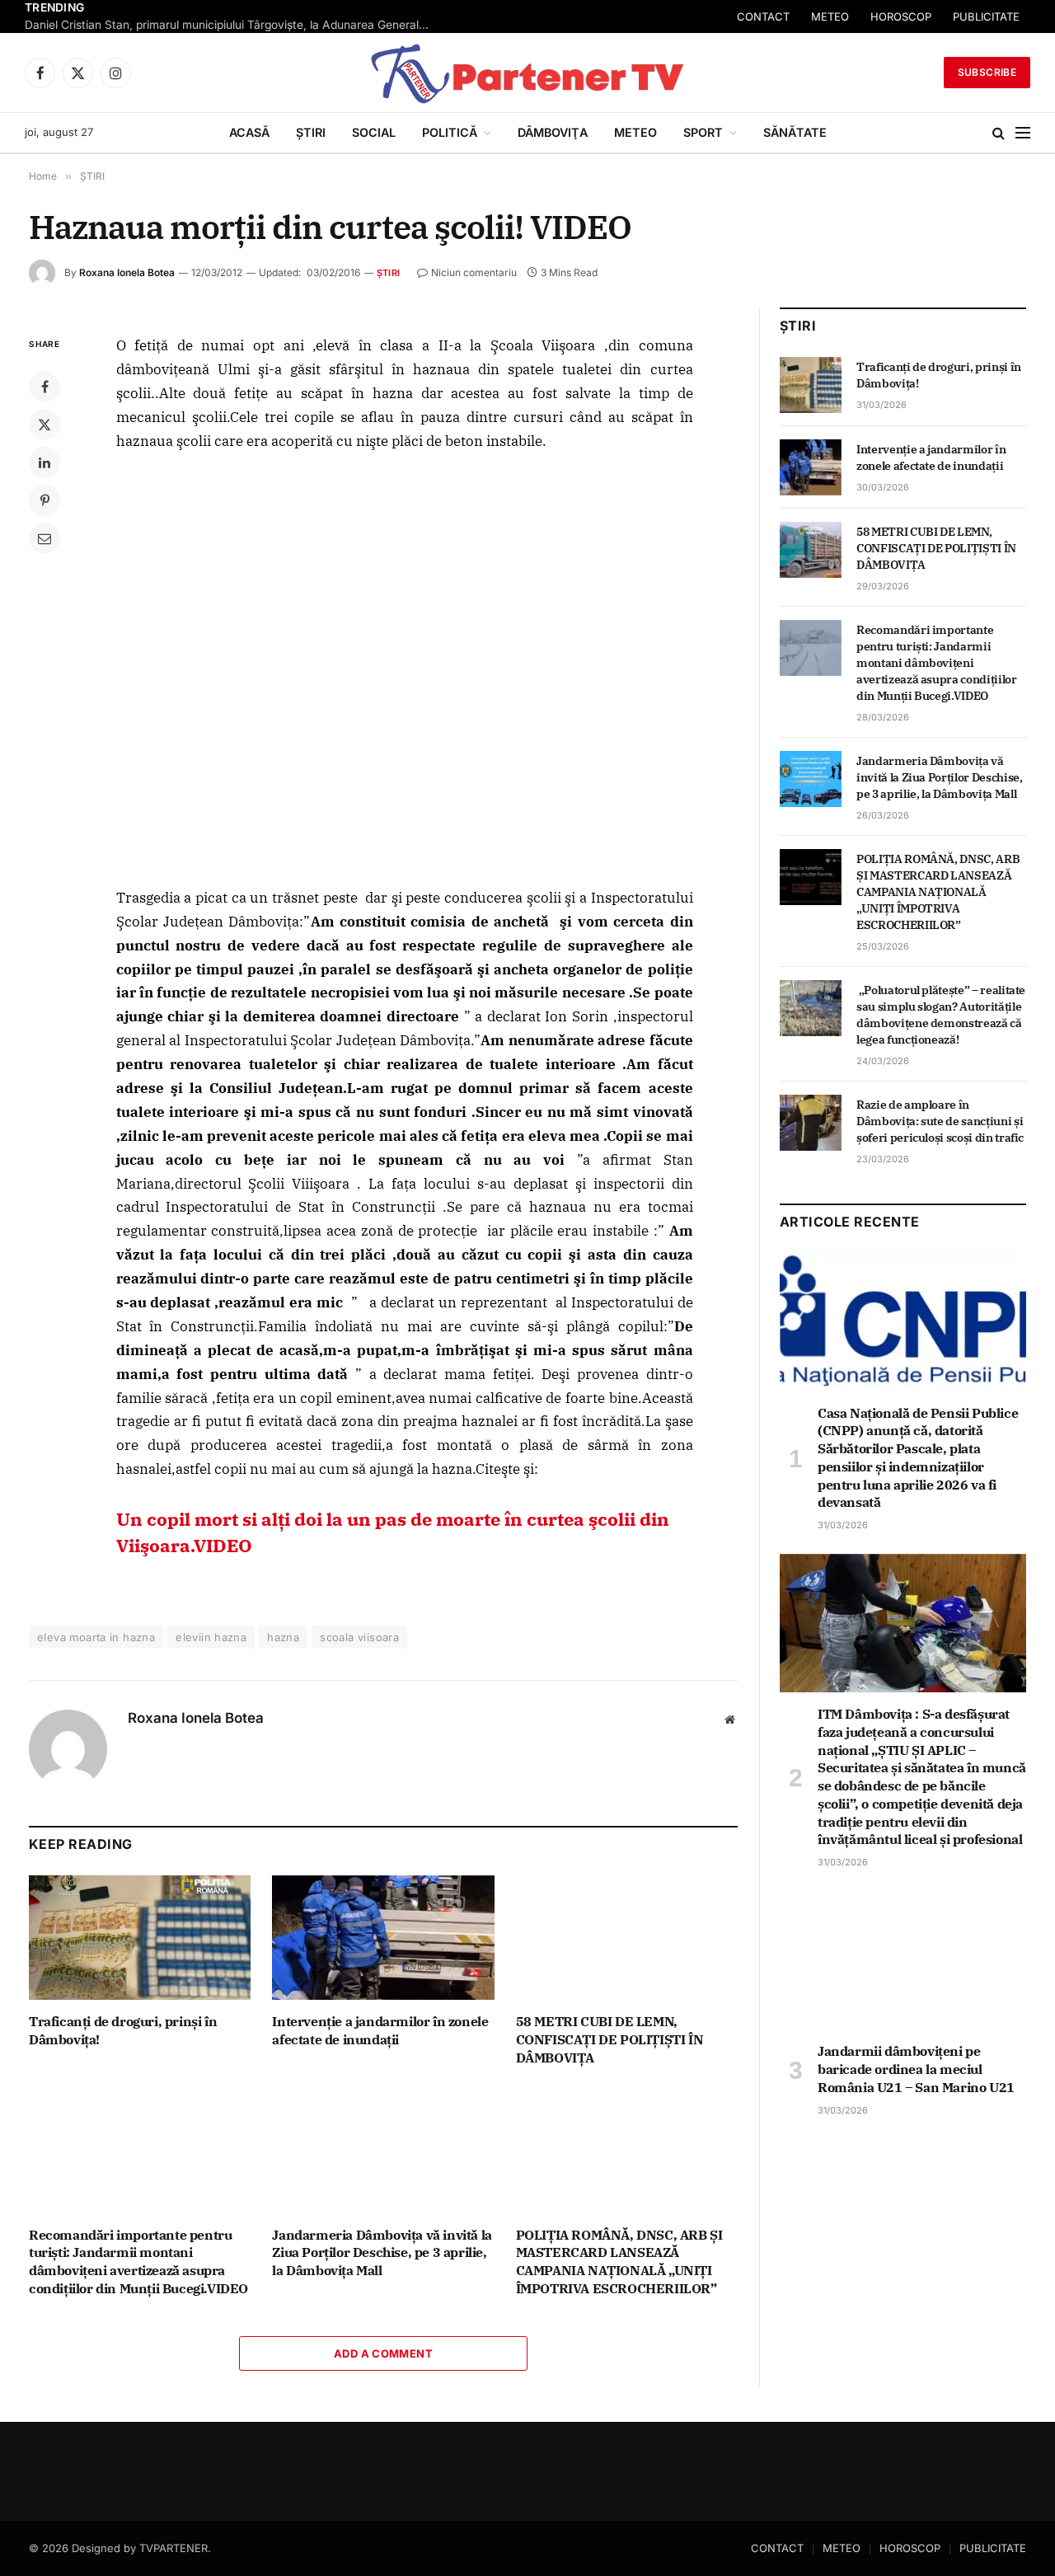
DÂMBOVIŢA (553, 132)
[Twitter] (45, 425)
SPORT (703, 132)
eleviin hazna (211, 1637)
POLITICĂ (450, 132)
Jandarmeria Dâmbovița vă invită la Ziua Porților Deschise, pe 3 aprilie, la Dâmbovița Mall (382, 2253)
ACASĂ (249, 132)
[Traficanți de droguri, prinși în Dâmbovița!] (140, 1938)
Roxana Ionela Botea (127, 272)
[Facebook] (45, 387)
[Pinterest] (45, 500)
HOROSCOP (910, 2548)
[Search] (999, 133)
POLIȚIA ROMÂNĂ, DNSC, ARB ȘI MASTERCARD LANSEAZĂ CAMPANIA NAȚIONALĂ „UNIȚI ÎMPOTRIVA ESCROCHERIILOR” (619, 2262)
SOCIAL (374, 132)
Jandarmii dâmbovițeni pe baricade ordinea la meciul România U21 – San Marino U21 (916, 2069)
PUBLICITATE (993, 2548)
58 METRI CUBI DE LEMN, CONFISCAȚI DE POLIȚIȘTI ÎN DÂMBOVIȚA (610, 2039)
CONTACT (901, 16)
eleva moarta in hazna (96, 1637)
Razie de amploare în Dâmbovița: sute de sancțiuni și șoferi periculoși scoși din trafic (940, 1121)
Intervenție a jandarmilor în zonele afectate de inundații (380, 2030)
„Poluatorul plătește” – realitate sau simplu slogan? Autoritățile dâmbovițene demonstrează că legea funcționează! (941, 1015)
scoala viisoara (359, 1637)
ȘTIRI (311, 132)
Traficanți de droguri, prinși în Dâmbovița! (123, 2030)
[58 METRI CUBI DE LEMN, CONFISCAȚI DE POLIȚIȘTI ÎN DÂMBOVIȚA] (627, 1938)
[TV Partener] (527, 73)
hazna (283, 1637)
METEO (968, 16)
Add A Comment (383, 2353)
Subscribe (987, 72)
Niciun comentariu (474, 272)
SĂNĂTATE (795, 132)
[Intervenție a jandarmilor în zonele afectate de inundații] (383, 1938)
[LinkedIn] (45, 462)
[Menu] (1023, 133)
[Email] (45, 538)
